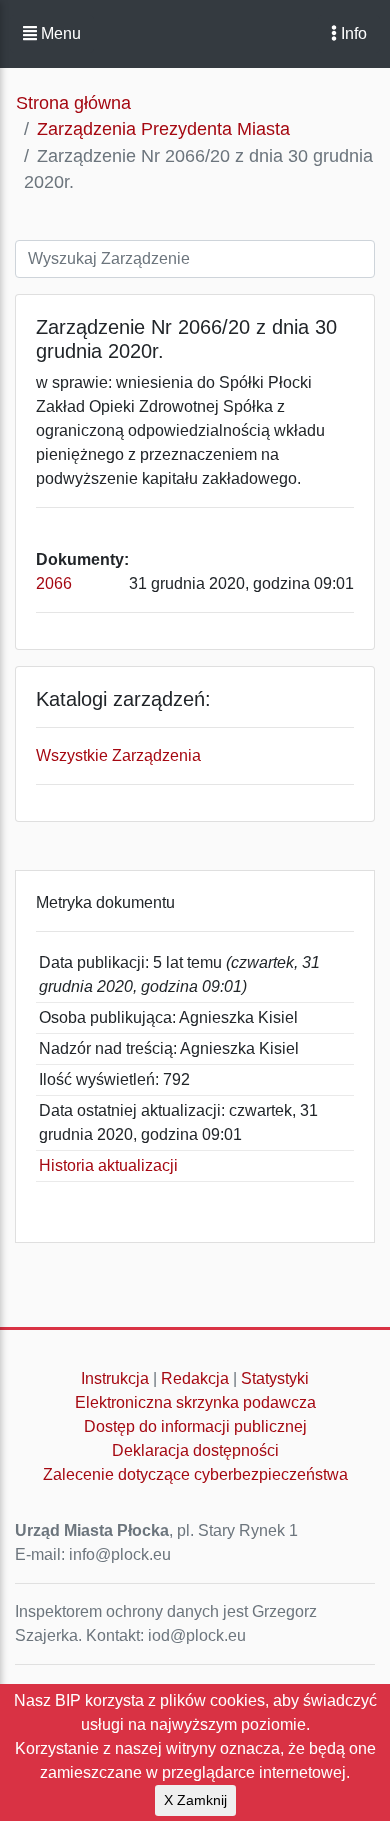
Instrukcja (115, 1378)
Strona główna (73, 103)
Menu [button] (59, 33)
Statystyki (275, 1378)
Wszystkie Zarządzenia (118, 755)
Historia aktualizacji (108, 1165)
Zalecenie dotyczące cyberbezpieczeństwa (195, 1474)
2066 (54, 583)
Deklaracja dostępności (195, 1450)
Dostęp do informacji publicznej (195, 1426)
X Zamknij (195, 1800)
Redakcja (195, 1378)
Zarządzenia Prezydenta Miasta (163, 129)
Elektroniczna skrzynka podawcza (195, 1402)
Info (352, 33)
